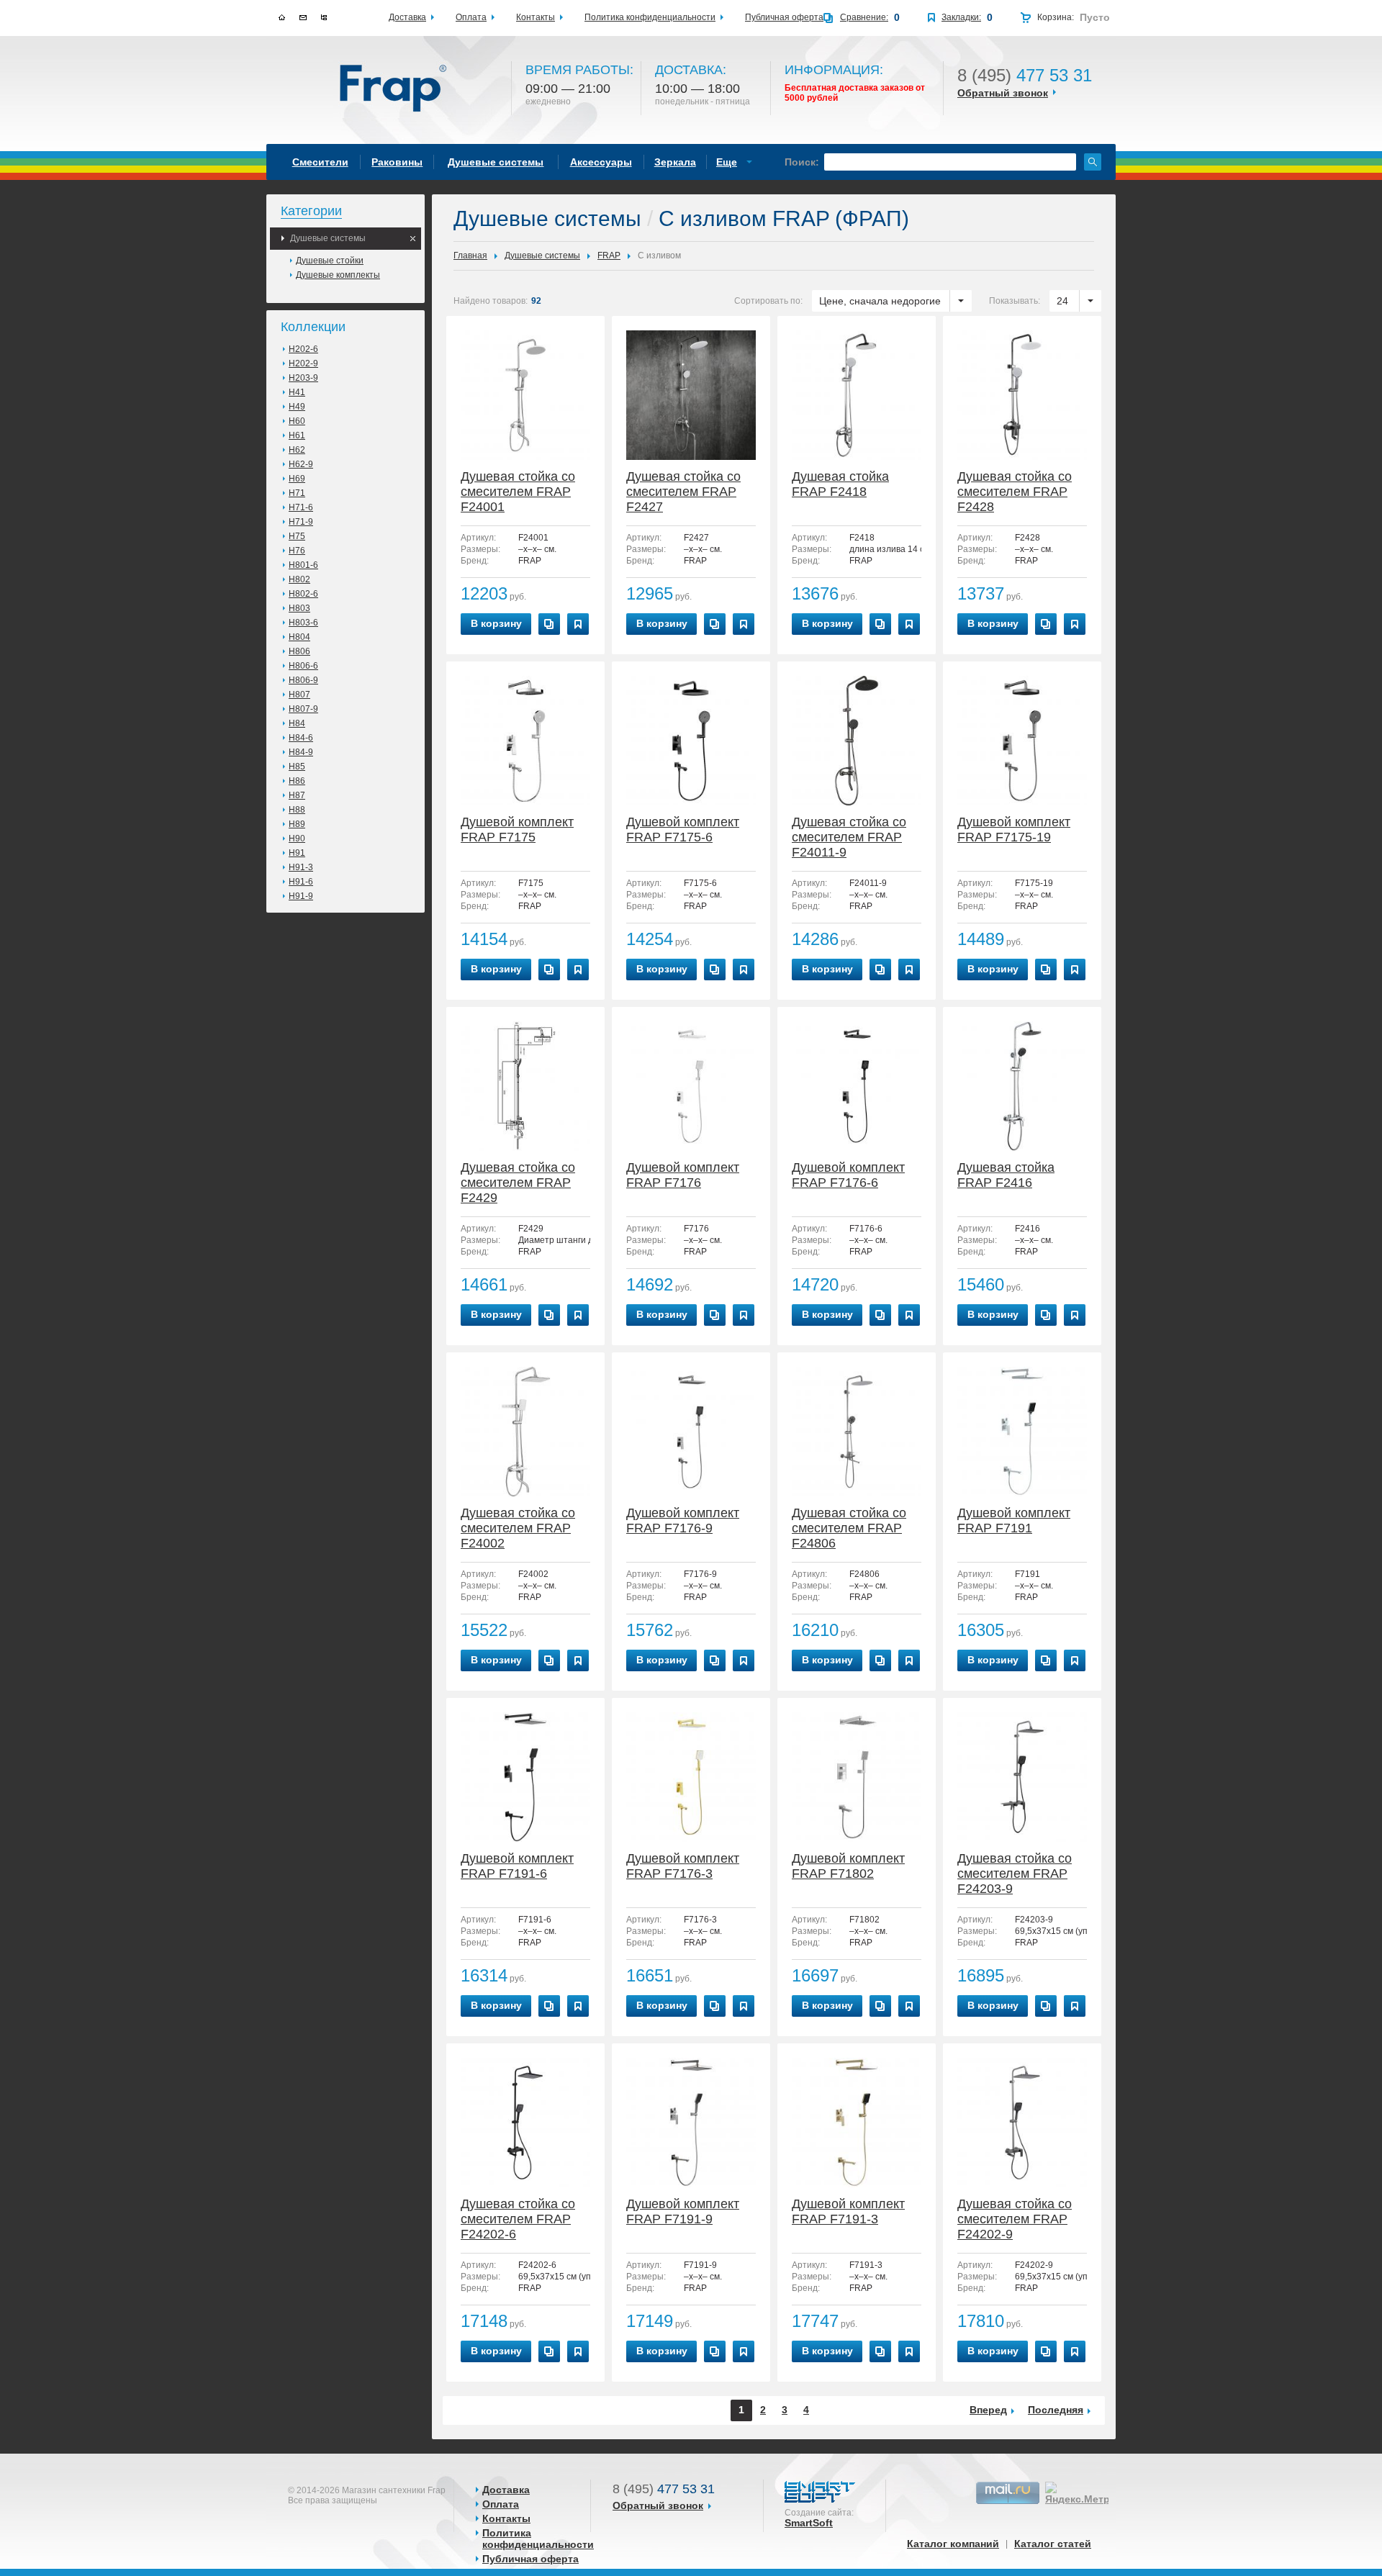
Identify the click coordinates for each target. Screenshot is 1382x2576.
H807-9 (303, 709)
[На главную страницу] (394, 89)
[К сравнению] (549, 624)
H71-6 (301, 507)
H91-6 (301, 882)
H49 (297, 407)
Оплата (501, 2504)
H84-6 (301, 738)
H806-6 (303, 666)
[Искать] (1093, 162)
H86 (297, 781)
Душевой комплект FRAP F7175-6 (683, 830)
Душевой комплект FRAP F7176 (683, 1175)
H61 (297, 435)
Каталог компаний (953, 2544)
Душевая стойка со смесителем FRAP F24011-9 (849, 837)
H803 (299, 608)
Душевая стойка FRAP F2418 (840, 484)
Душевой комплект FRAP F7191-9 (683, 2211)
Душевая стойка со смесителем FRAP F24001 (518, 492)
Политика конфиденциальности (538, 2539)
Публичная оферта (530, 2559)
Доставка (506, 2490)
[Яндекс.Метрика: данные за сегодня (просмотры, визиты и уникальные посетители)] (1086, 2493)
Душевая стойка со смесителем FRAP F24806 (849, 1528)
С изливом (659, 256)
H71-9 (301, 522)
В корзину (496, 623)
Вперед (988, 2410)
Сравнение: (864, 17)
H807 (299, 695)
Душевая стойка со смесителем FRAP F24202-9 (1015, 2219)
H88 (297, 810)
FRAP (609, 256)
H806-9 (303, 680)
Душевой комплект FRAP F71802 (848, 1866)
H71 (297, 493)
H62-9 (301, 464)
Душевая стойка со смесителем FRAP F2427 (683, 492)
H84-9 (301, 752)
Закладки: (961, 17)
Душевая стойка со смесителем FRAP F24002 (518, 1528)
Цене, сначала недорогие (880, 301)
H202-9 (303, 363)
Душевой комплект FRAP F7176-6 (848, 1175)
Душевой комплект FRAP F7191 (1014, 1520)
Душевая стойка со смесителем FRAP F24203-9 (1015, 1874)
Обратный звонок (1003, 93)
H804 (299, 637)
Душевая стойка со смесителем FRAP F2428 (1015, 492)
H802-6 (303, 594)
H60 (297, 421)
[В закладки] (578, 624)
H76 (297, 551)
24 (1062, 301)
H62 (297, 450)
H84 (297, 723)
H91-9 (301, 896)
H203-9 (303, 378)
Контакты (506, 2518)
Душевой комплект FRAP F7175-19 (1014, 830)
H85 (297, 767)
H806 (299, 651)
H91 (297, 853)
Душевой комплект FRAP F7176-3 (683, 1866)
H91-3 (301, 867)
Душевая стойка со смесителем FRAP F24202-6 (518, 2219)
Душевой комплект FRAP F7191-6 (517, 1866)
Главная (470, 256)
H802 (299, 579)
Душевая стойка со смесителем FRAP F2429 (518, 1183)
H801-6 (303, 565)
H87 (297, 795)
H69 (297, 479)
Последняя (1056, 2410)
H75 (297, 536)
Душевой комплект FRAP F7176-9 (683, 1520)
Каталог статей (1053, 2544)
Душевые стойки (330, 261)
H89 (297, 824)
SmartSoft (809, 2523)
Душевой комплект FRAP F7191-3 (848, 2211)
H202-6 (303, 349)
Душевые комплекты (338, 275)
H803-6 (303, 623)
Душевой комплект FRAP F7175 (517, 830)
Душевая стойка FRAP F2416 (1006, 1175)
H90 (297, 839)
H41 (297, 392)
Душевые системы (328, 238)
